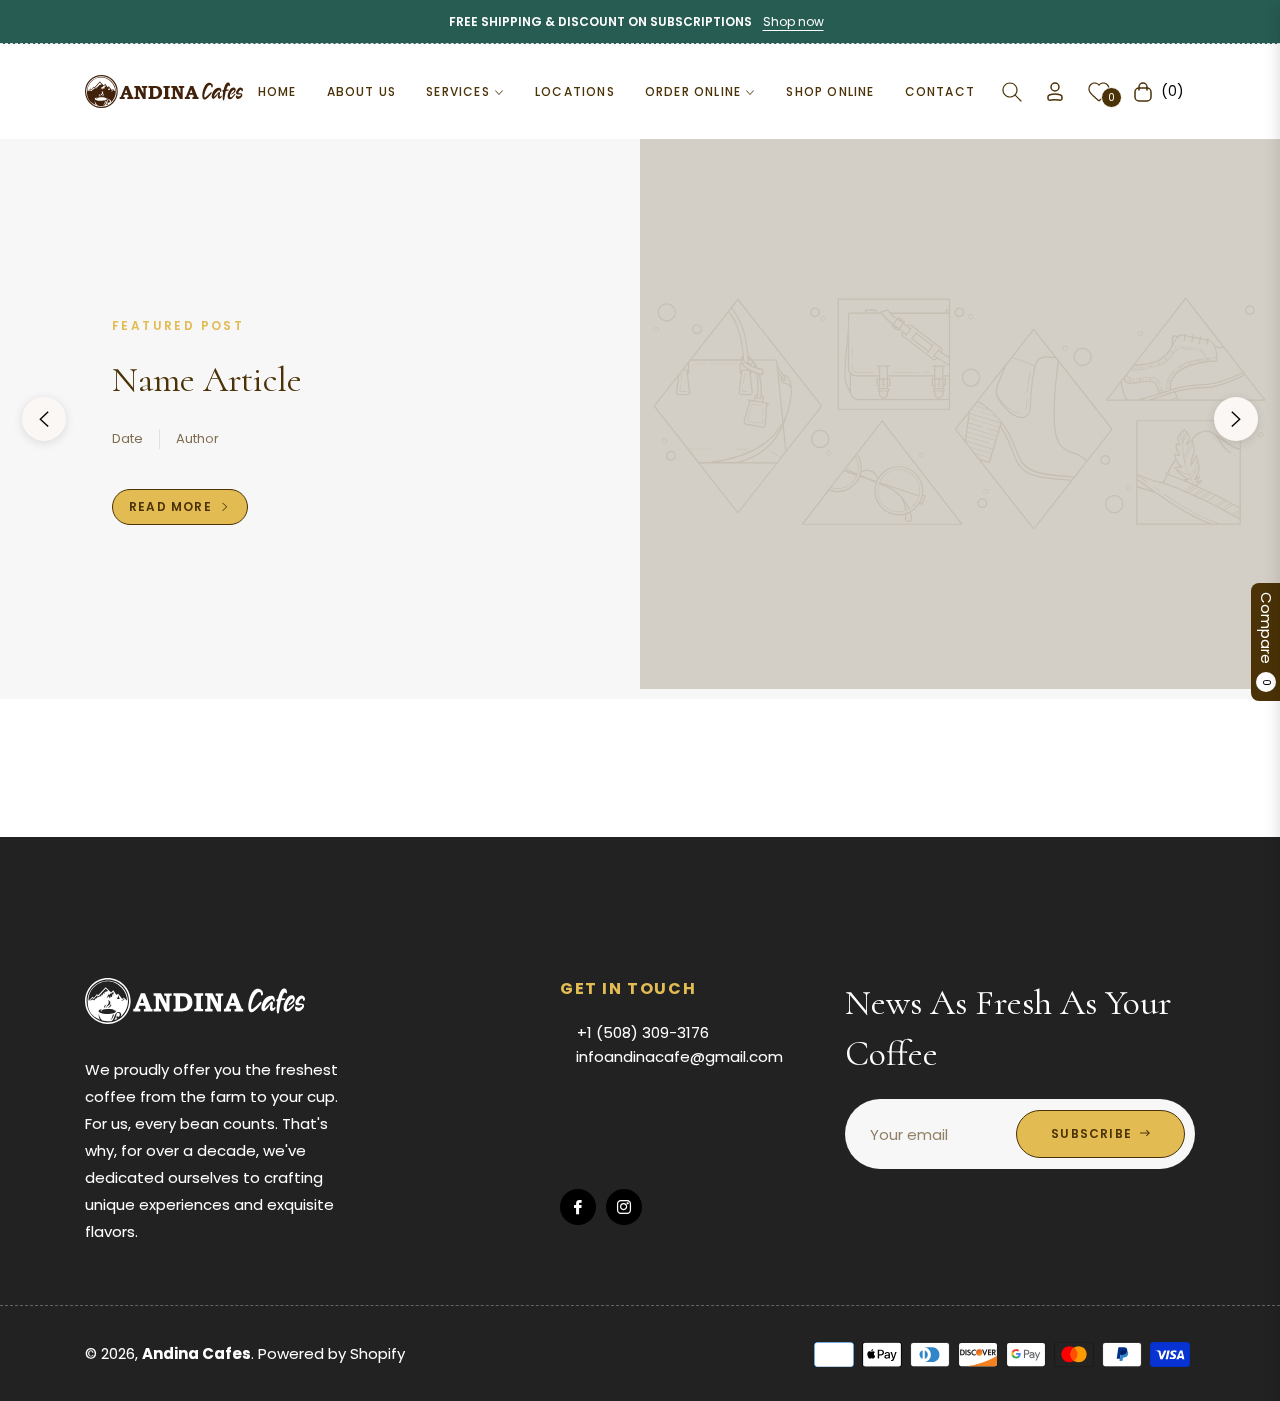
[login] (1055, 91)
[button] (1012, 92)
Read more (172, 506)
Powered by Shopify (331, 1353)
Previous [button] (44, 419)
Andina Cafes (196, 1353)
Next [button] (1236, 419)
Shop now (793, 21)
